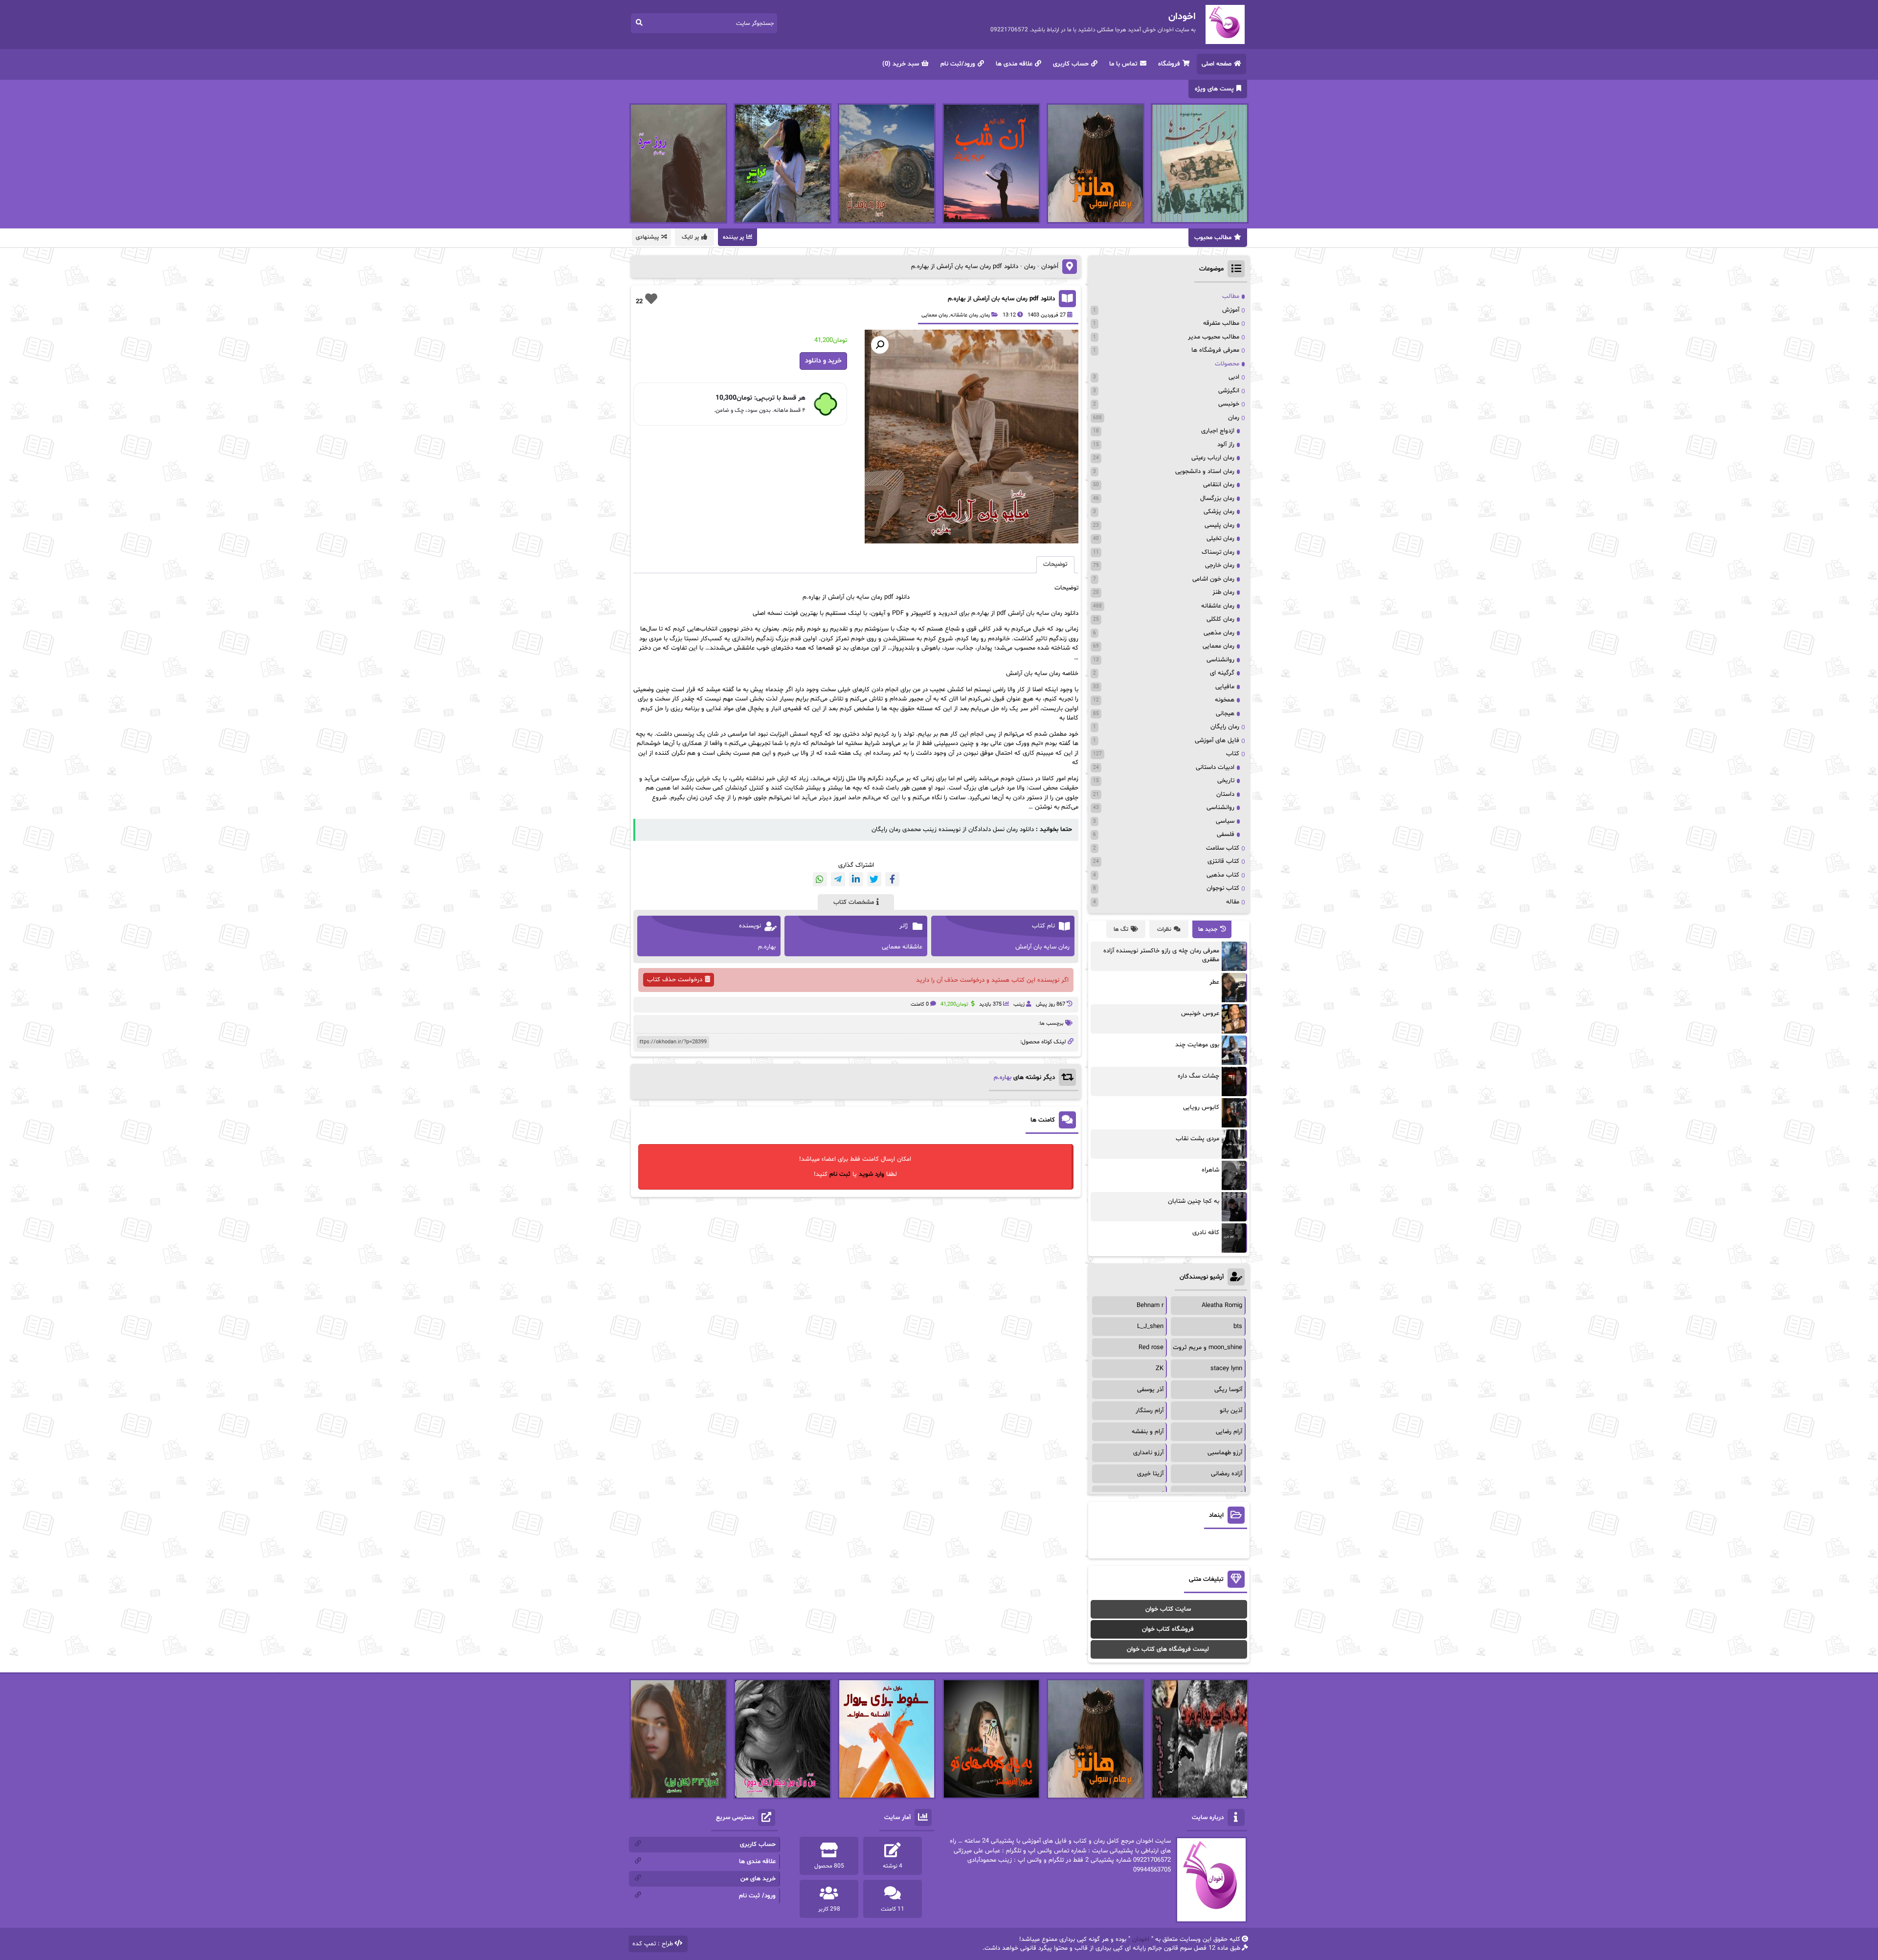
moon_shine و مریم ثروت (1207, 1348)
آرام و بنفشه (1148, 1432)
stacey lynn (1226, 1369)
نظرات (1164, 929)
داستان (1225, 794)
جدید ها (1208, 929)
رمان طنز (1223, 592)
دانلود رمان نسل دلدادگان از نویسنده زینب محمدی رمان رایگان (953, 830)
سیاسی (1225, 821)
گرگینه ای (1222, 673)
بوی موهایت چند (1197, 1045)
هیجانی (1225, 714)
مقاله (1233, 902)
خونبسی (1229, 404)
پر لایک (690, 237)
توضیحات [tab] (1055, 564)
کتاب (1233, 754)
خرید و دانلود (823, 361)
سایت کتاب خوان (1168, 1609)
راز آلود (1226, 445)
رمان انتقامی (1219, 485)
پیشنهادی (647, 237)
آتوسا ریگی (1228, 1390)
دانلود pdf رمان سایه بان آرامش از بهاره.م (1001, 299)
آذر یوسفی (1150, 1390)
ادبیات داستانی (1215, 767)
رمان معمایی (935, 315)
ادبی (1234, 377)
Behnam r (1150, 1306)
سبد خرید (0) (901, 64)
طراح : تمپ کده (653, 1944)
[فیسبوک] (892, 879)
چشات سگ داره (1198, 1076)
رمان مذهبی (1219, 633)
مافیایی (1225, 687)
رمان (1030, 267)
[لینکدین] (856, 879)
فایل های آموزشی (1217, 741)
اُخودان (1050, 267)
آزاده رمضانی (1227, 1474)
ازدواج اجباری (1218, 431)
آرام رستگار (1150, 1411)
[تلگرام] (838, 879)
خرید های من (758, 1879)
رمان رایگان (1225, 727)
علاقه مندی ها (1014, 64)
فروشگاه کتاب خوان (1168, 1629)
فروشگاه (1169, 64)
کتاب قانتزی (1223, 861)
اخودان (1141, 1939)
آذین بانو (1231, 1411)
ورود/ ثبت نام (757, 1896)
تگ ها (1121, 929)
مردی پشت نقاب (1197, 1139)
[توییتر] (874, 879)
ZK (1160, 1369)
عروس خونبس (1200, 1014)
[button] (880, 345)
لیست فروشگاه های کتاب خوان (1168, 1649)
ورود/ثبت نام (958, 64)
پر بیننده (733, 237)
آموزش (1231, 310)
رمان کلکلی (1220, 619)
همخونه (1225, 700)
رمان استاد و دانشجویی (1205, 472)
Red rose (1151, 1348)
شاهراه (1210, 1170)
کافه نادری (1206, 1233)
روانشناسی (1220, 660)
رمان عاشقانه (964, 315)
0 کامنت (920, 1004)
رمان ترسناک (1218, 552)
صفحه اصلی (1217, 64)
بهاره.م (1003, 1078)
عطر (1214, 982)
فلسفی (1226, 834)
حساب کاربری (1071, 64)
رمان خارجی (1220, 565)
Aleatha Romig (1222, 1306)
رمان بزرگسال (1217, 498)
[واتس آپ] (820, 879)
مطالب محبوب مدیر (1214, 337)
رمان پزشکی (1219, 512)
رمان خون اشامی (1213, 579)
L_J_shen (1150, 1327)
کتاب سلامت (1223, 848)
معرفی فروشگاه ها (1215, 350)
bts (1238, 1327)
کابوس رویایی (1201, 1107)
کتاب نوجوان (1223, 888)
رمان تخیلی (1220, 539)
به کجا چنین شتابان (1194, 1201)
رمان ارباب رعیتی (1213, 458)
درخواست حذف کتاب (675, 980)
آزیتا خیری (1150, 1474)
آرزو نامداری (1148, 1453)
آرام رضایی (1229, 1432)
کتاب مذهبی (1223, 875)
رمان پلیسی (1219, 525)
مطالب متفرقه (1221, 323)
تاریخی (1226, 781)
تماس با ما (1123, 64)
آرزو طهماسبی (1225, 1453)
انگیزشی (1229, 391)
